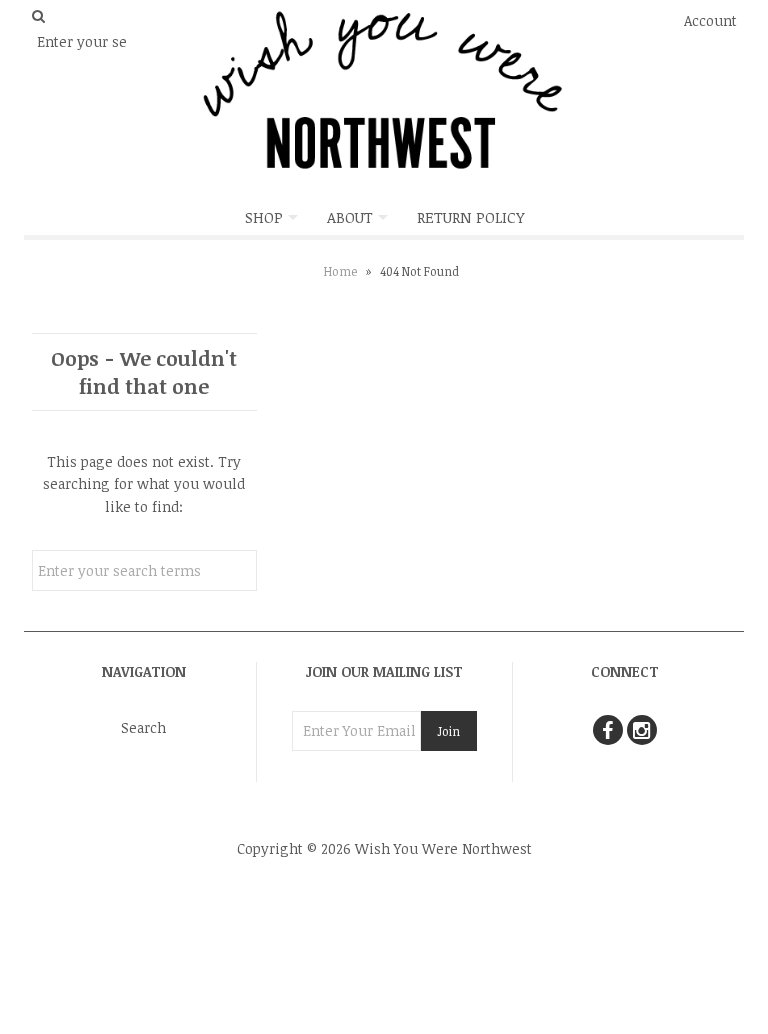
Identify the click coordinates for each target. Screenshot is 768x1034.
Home (340, 271)
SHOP (264, 217)
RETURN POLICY (470, 217)
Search (143, 727)
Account (710, 20)
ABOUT (350, 217)
